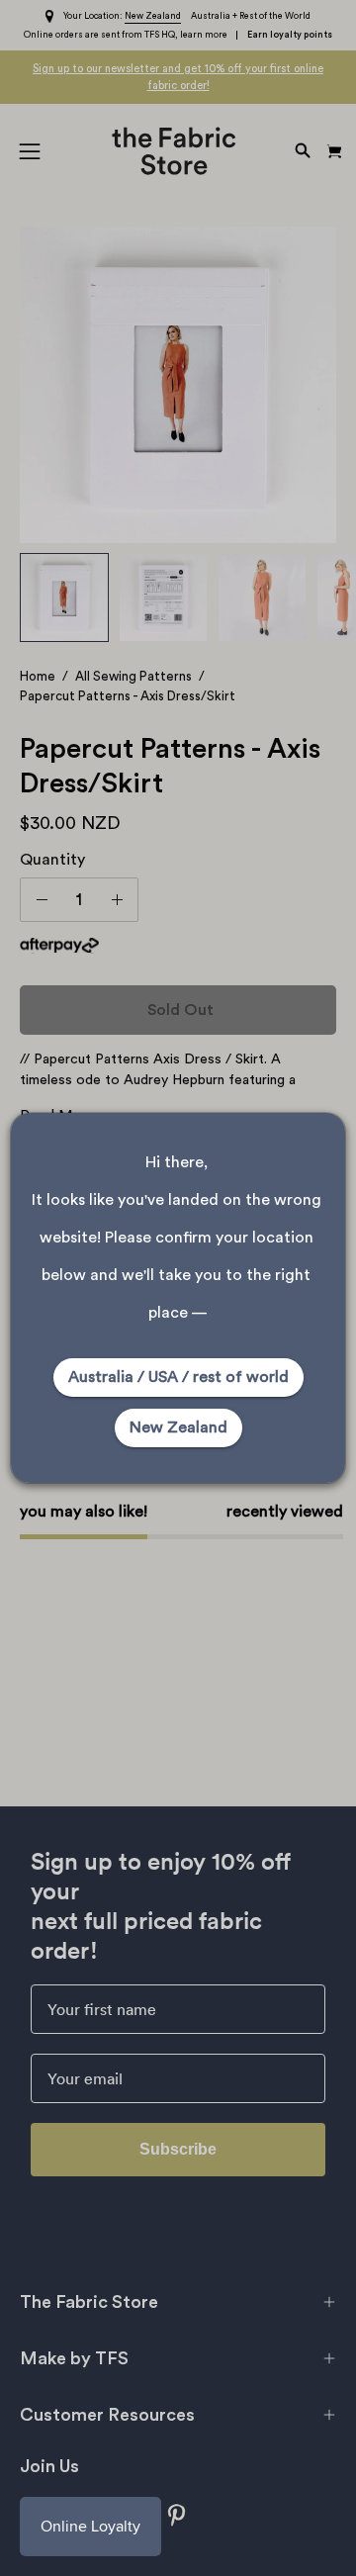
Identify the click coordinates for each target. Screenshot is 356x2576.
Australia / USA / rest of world (178, 1377)
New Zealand (178, 1427)
